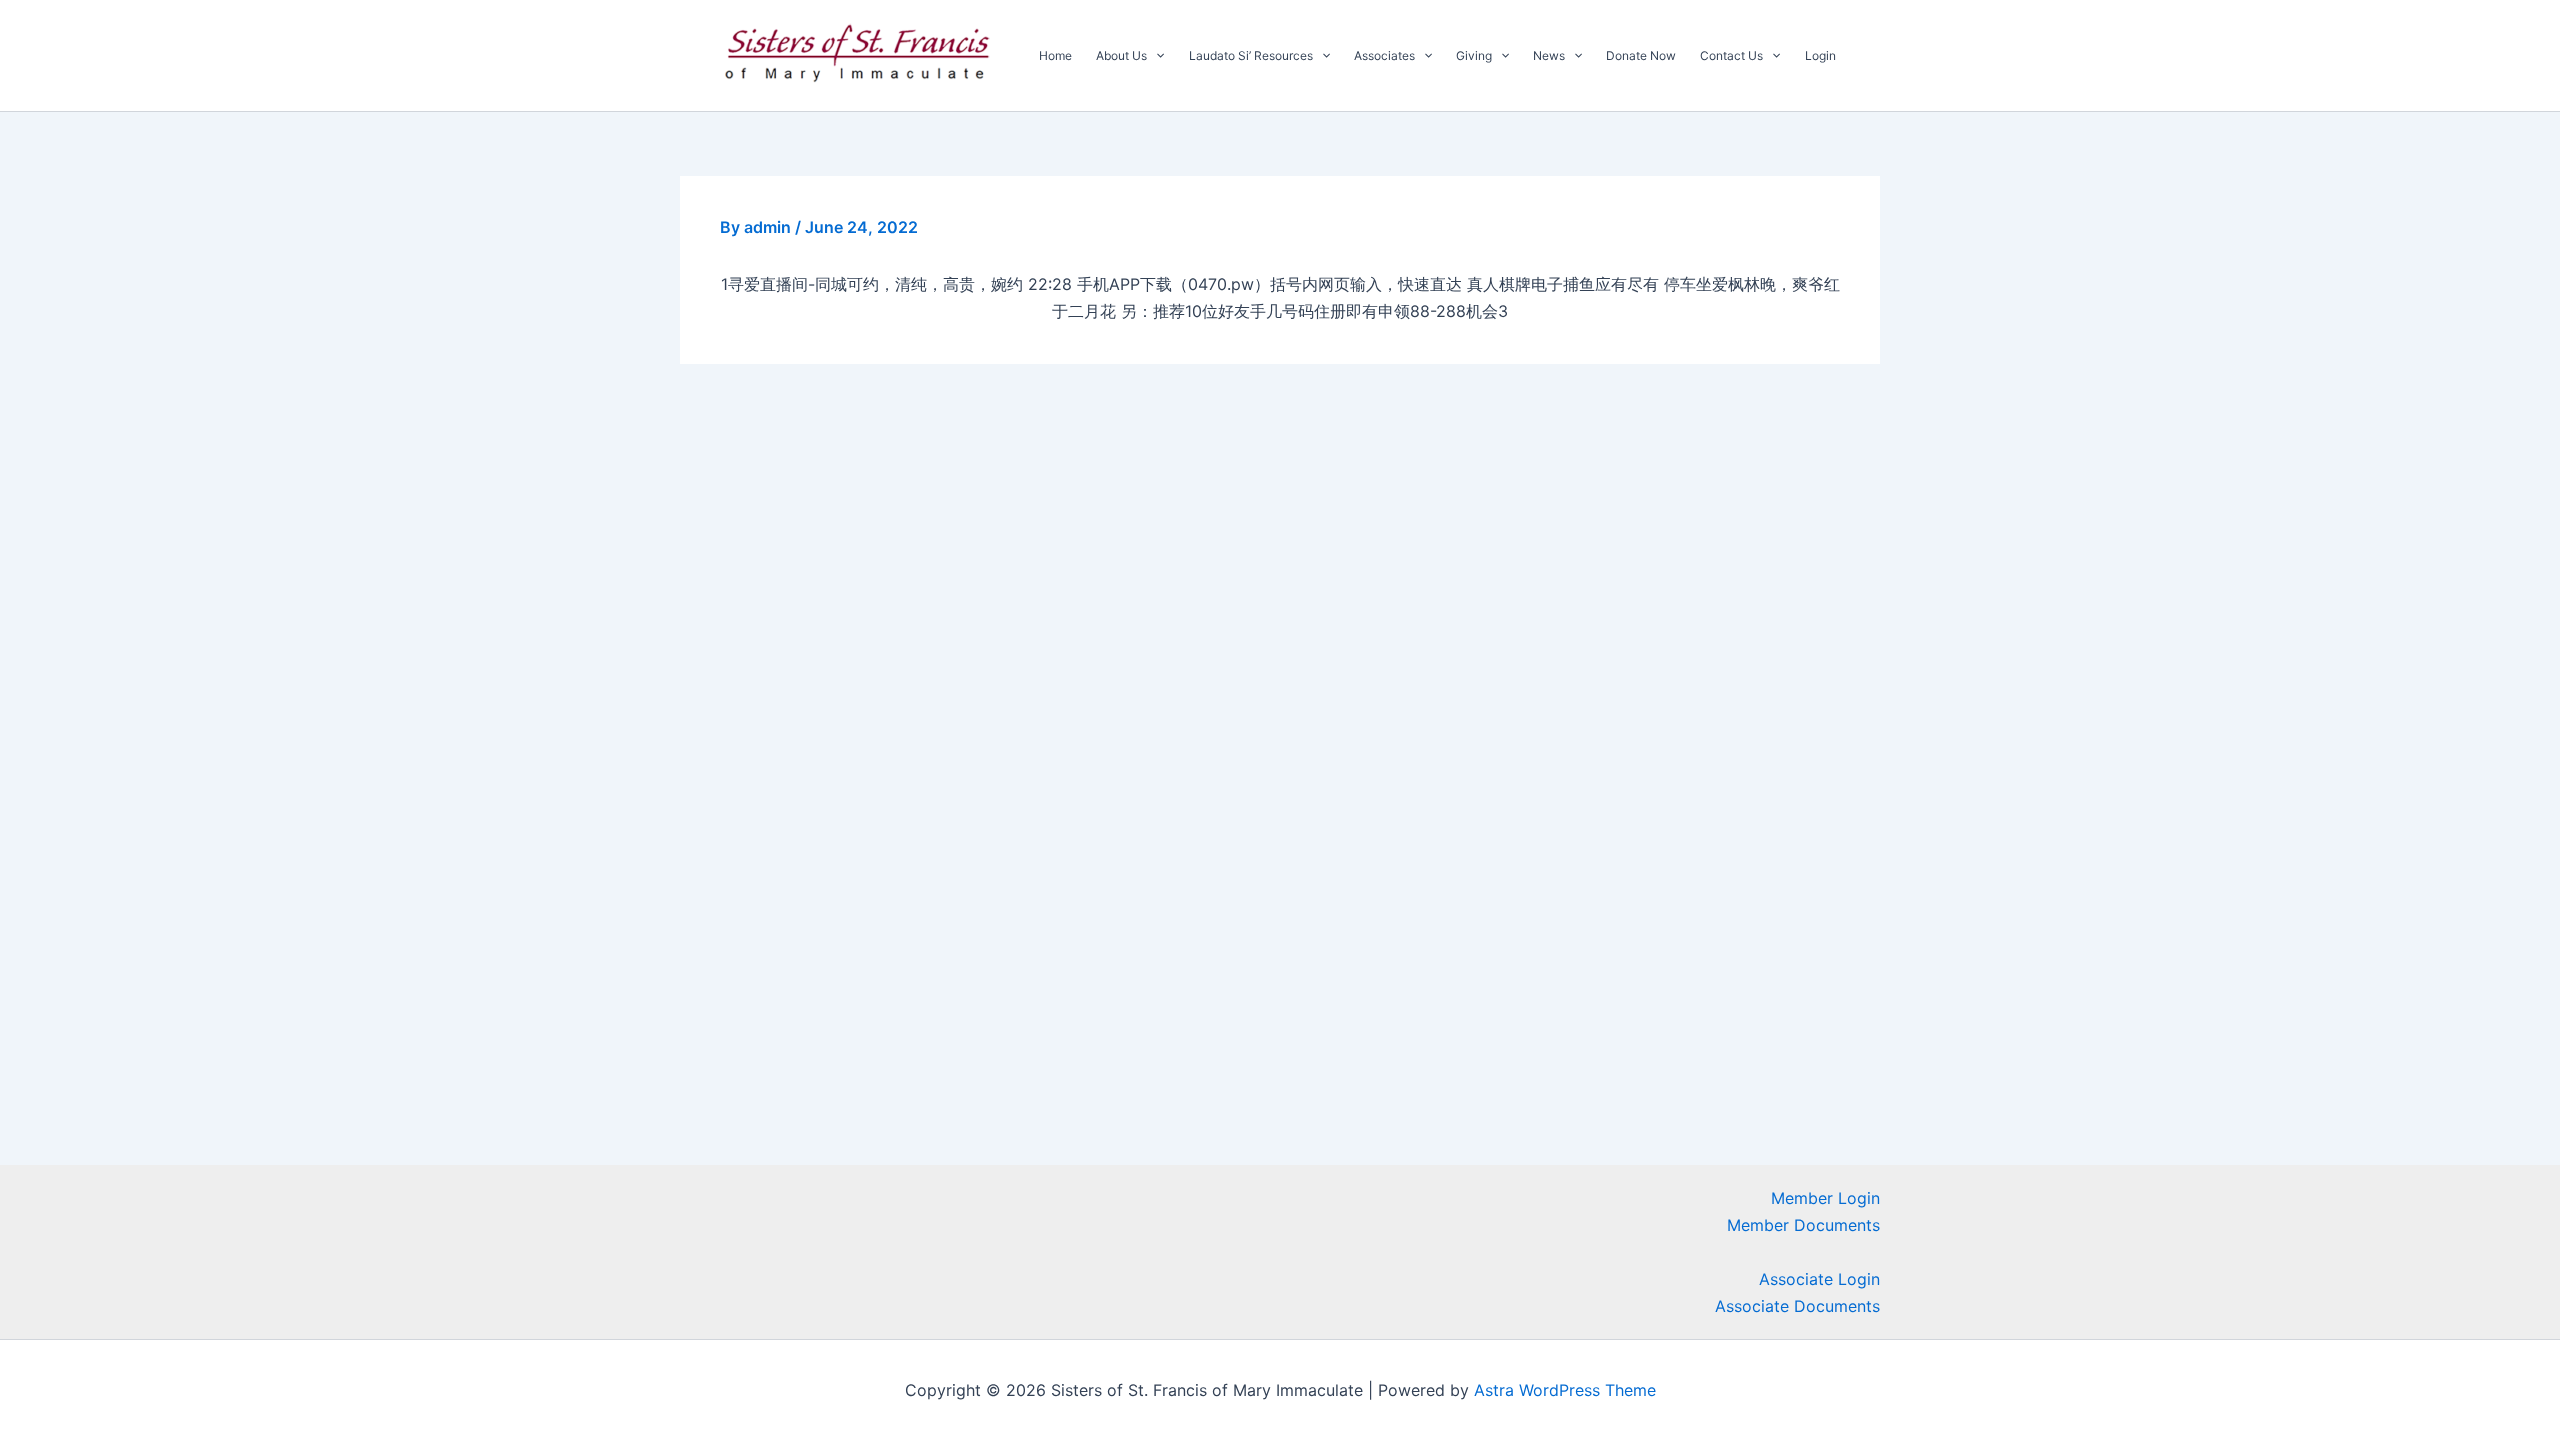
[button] (1155, 56)
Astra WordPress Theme (1565, 1390)
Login (1820, 55)
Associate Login (1819, 1279)
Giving (1474, 55)
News (1549, 55)
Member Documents (1803, 1225)
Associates (1384, 55)
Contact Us (1731, 55)
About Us (1121, 55)
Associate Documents (1797, 1306)
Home (1055, 55)
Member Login (1825, 1198)
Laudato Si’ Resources (1251, 55)
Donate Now (1641, 55)
